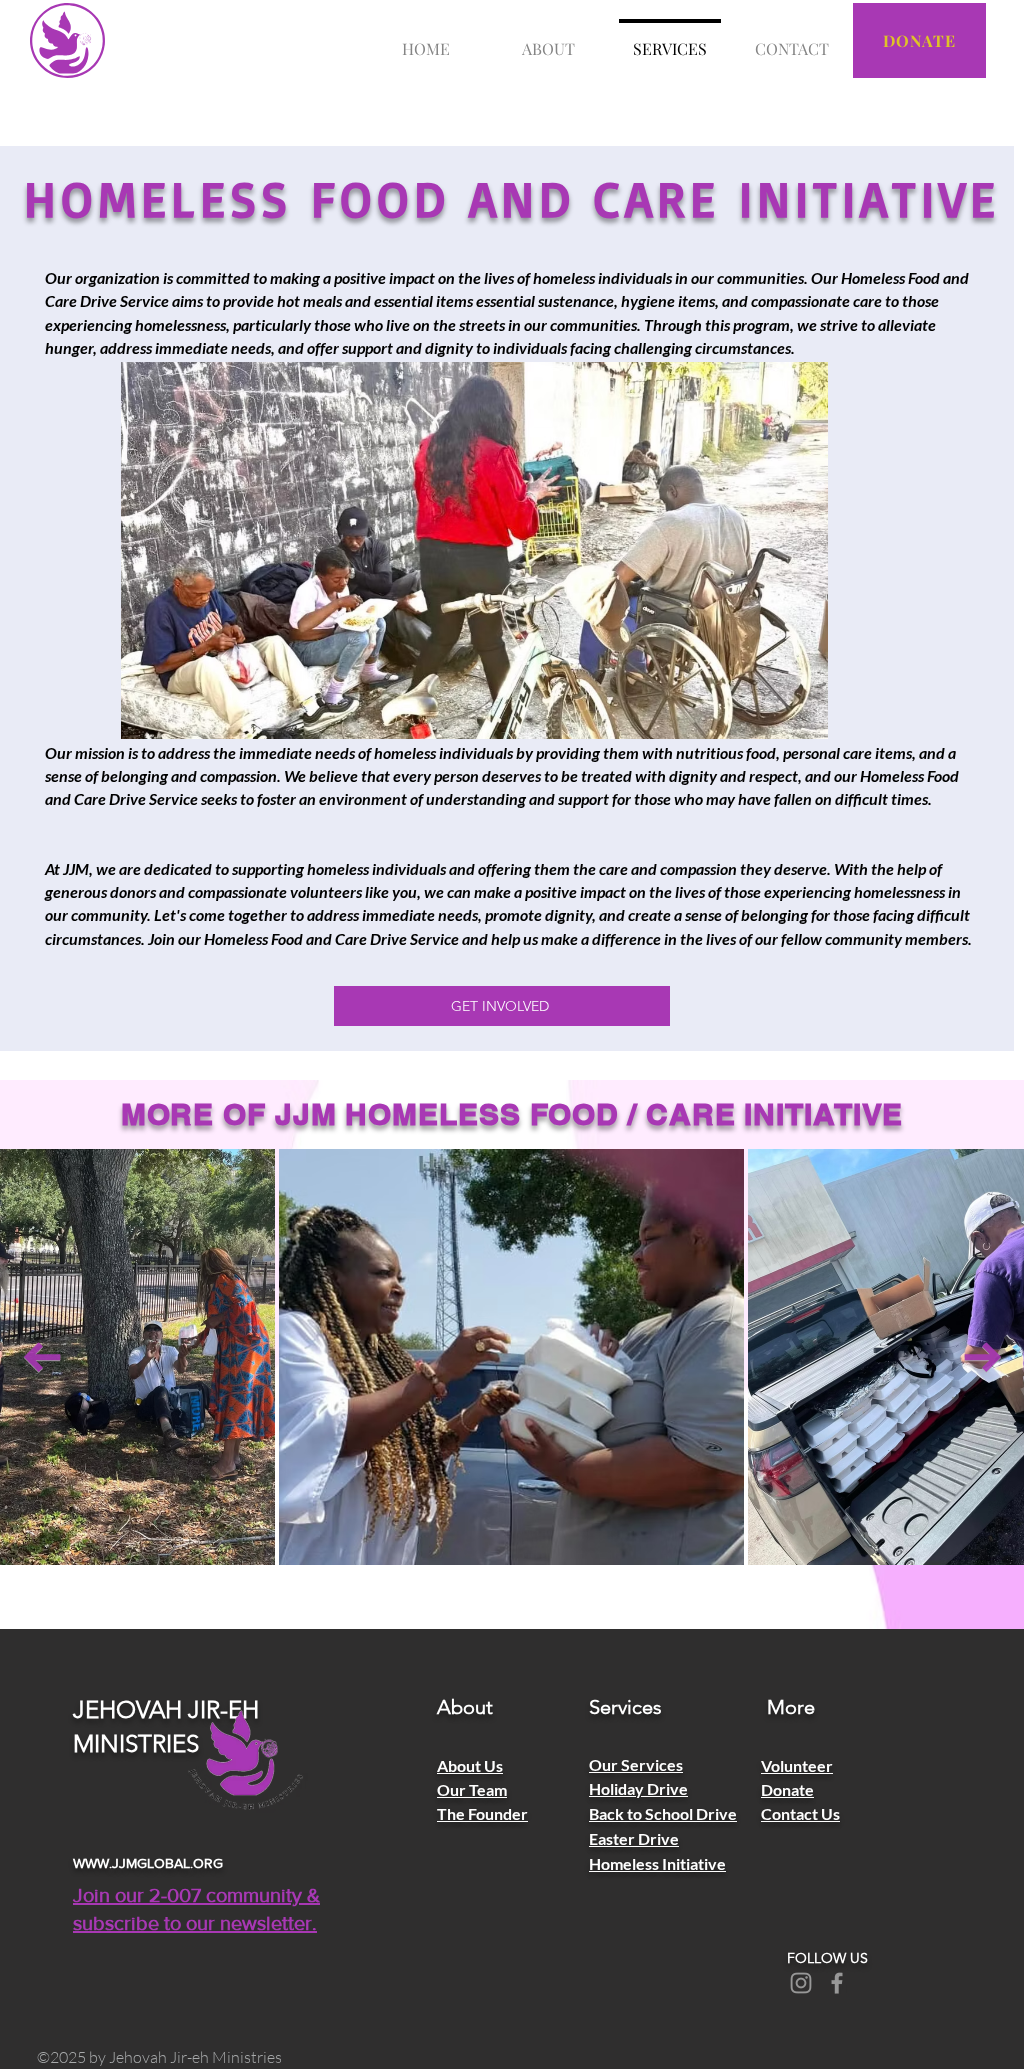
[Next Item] (982, 1357)
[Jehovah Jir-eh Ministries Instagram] (801, 1983)
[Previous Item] (41, 1357)
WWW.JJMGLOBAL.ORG (148, 1863)
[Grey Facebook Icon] (837, 1983)
